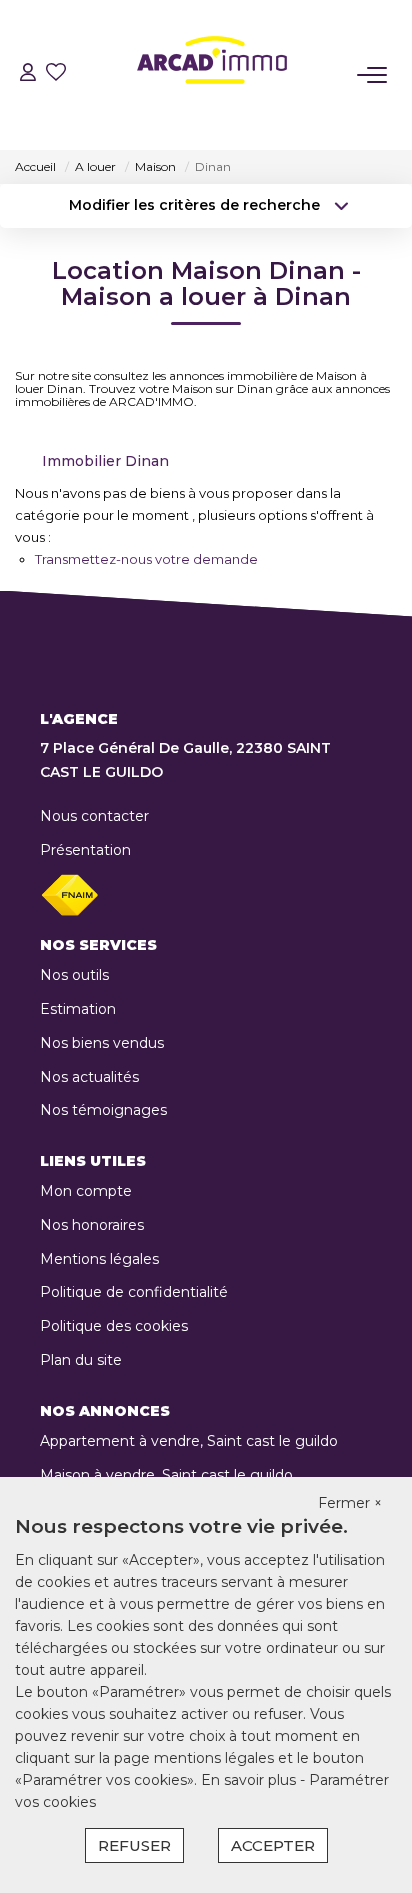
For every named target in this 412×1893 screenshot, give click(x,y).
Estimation (78, 1009)
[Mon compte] (28, 74)
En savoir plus (250, 1780)
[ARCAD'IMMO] (212, 75)
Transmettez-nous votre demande (146, 559)
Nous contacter (94, 816)
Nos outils (74, 975)
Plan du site (81, 1360)
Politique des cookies (114, 1326)
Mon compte (86, 1191)
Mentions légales (99, 1259)
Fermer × (350, 1503)
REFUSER (134, 1845)
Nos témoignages (103, 1110)
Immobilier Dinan (105, 461)
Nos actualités (89, 1077)
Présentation (85, 850)
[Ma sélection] (56, 74)
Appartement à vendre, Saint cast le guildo (189, 1441)
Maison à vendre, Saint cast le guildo (166, 1475)
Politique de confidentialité (134, 1292)
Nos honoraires (92, 1225)
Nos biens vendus (102, 1043)
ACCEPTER (273, 1845)
